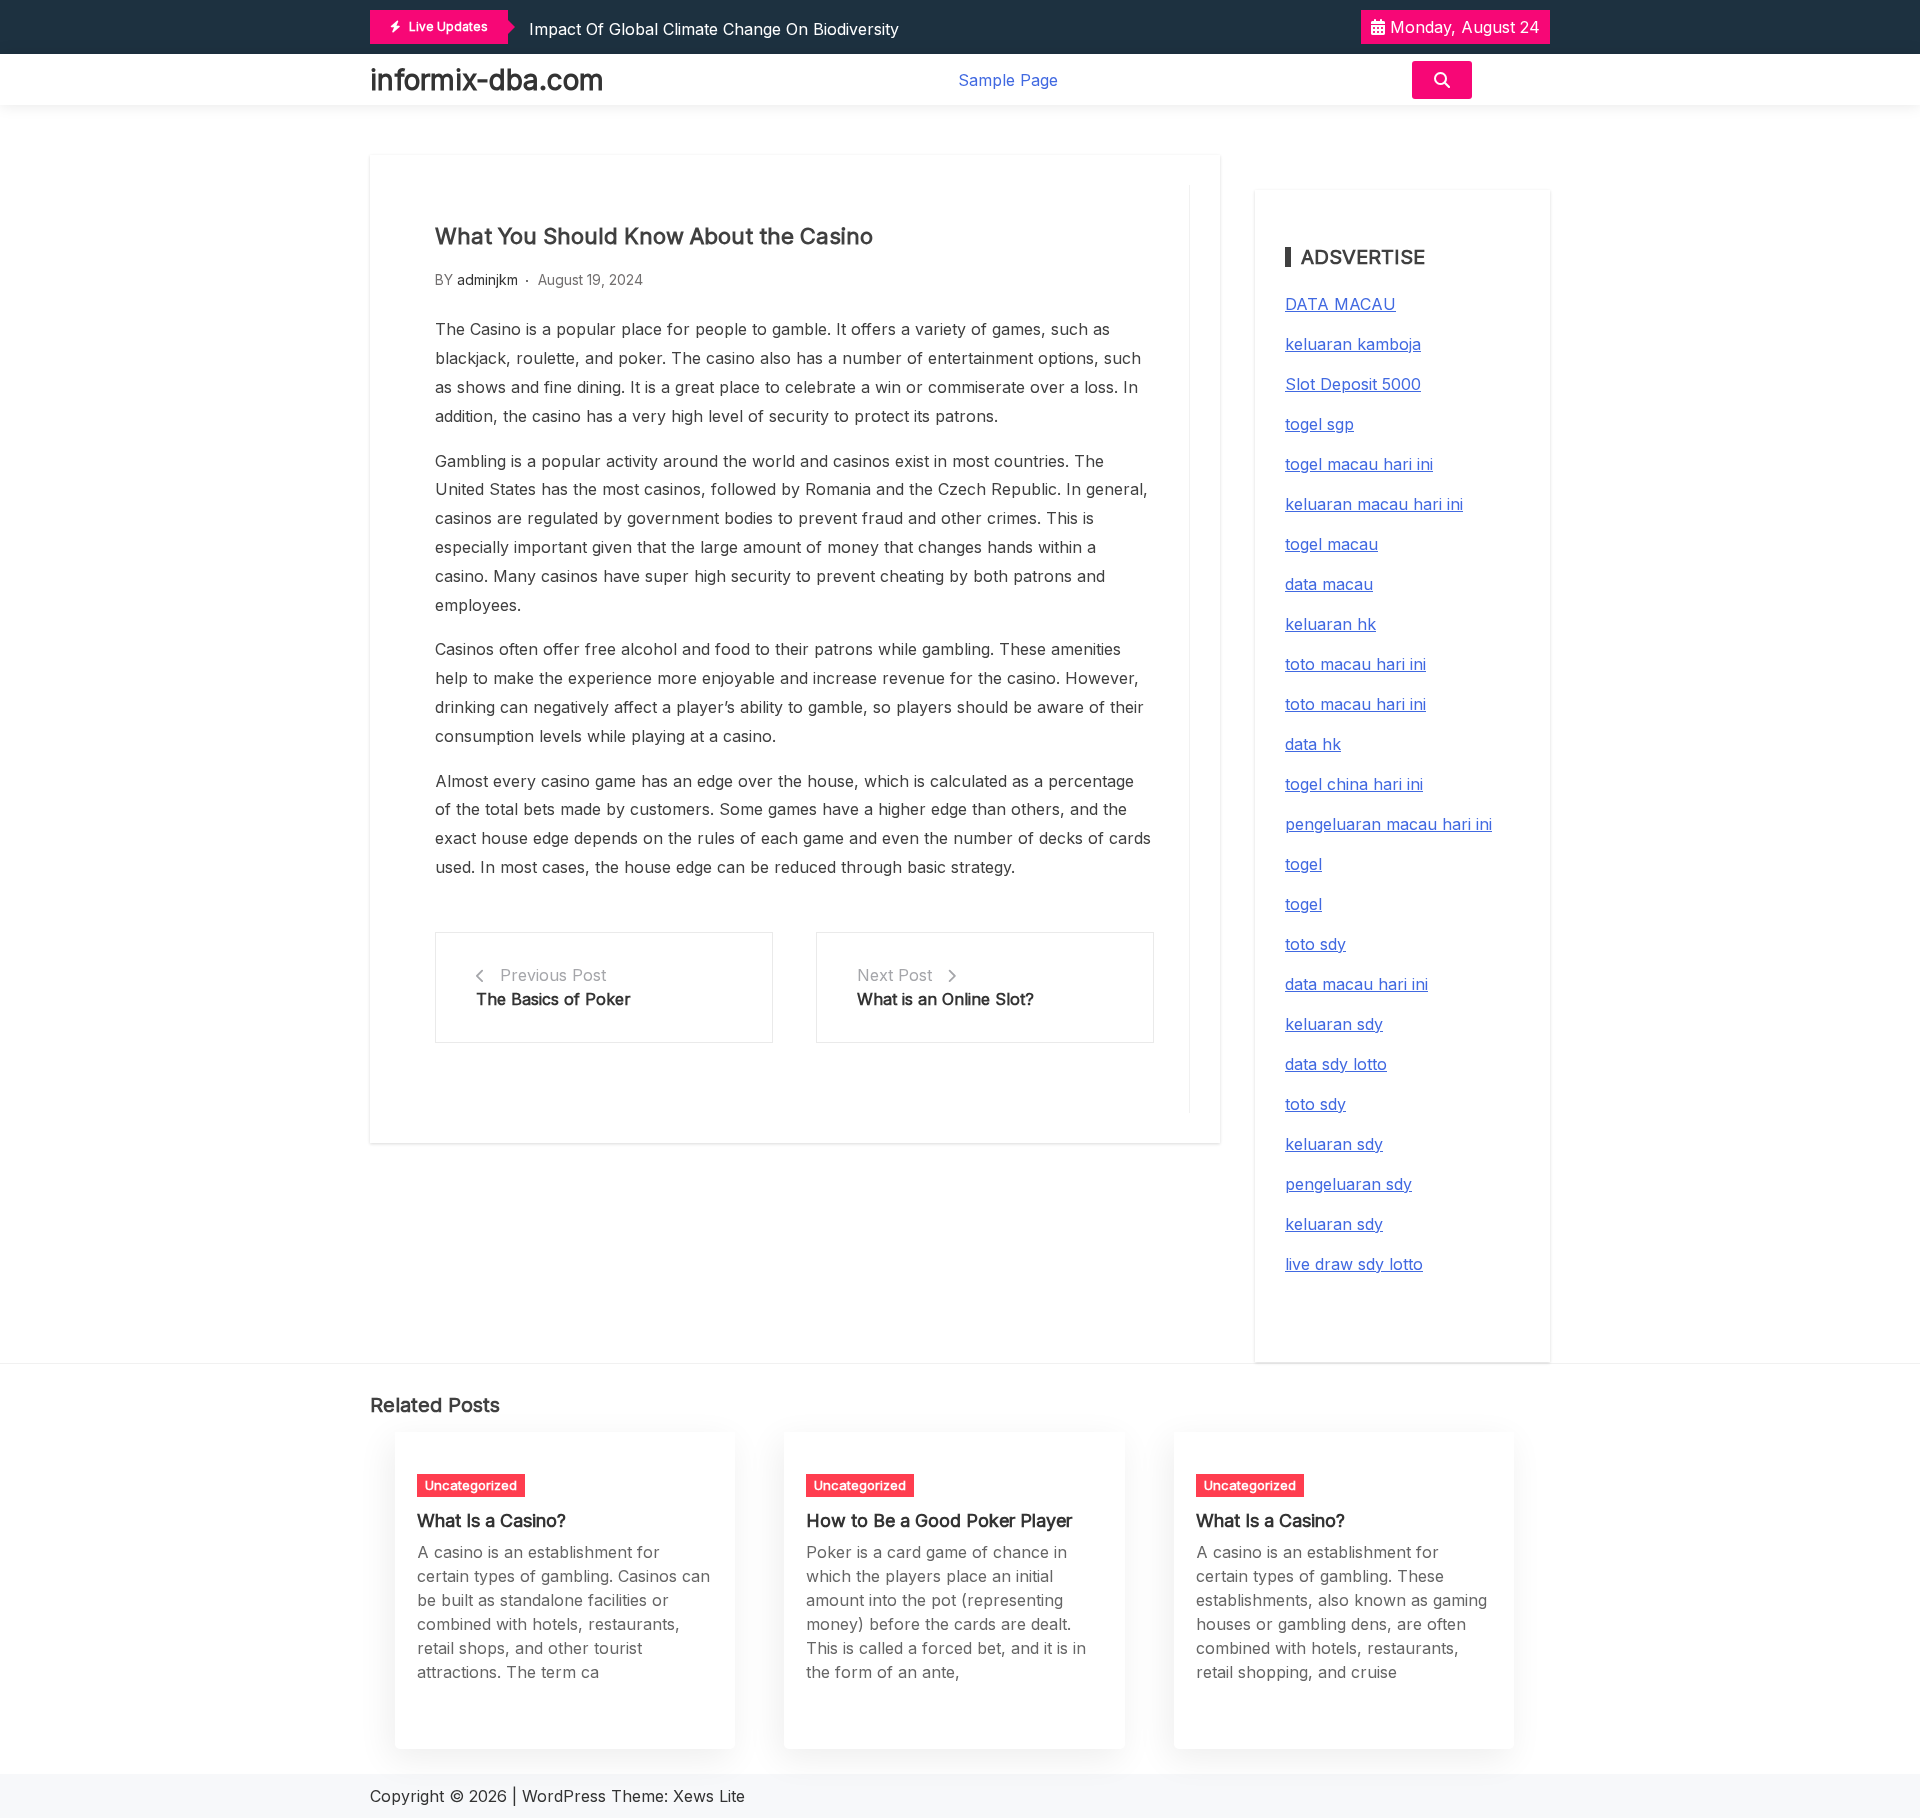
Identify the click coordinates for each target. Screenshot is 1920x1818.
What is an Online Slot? (945, 999)
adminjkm (487, 279)
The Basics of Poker (553, 999)
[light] (1516, 79)
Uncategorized (471, 1485)
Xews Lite (709, 1796)
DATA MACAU (1340, 304)
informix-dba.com (487, 80)
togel (1303, 864)
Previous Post (553, 975)
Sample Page (1008, 80)
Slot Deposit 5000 (1353, 384)
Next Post (894, 975)
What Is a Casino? (491, 1520)
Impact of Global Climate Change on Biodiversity (714, 29)
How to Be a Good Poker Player (939, 1520)
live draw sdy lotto (1354, 1264)
